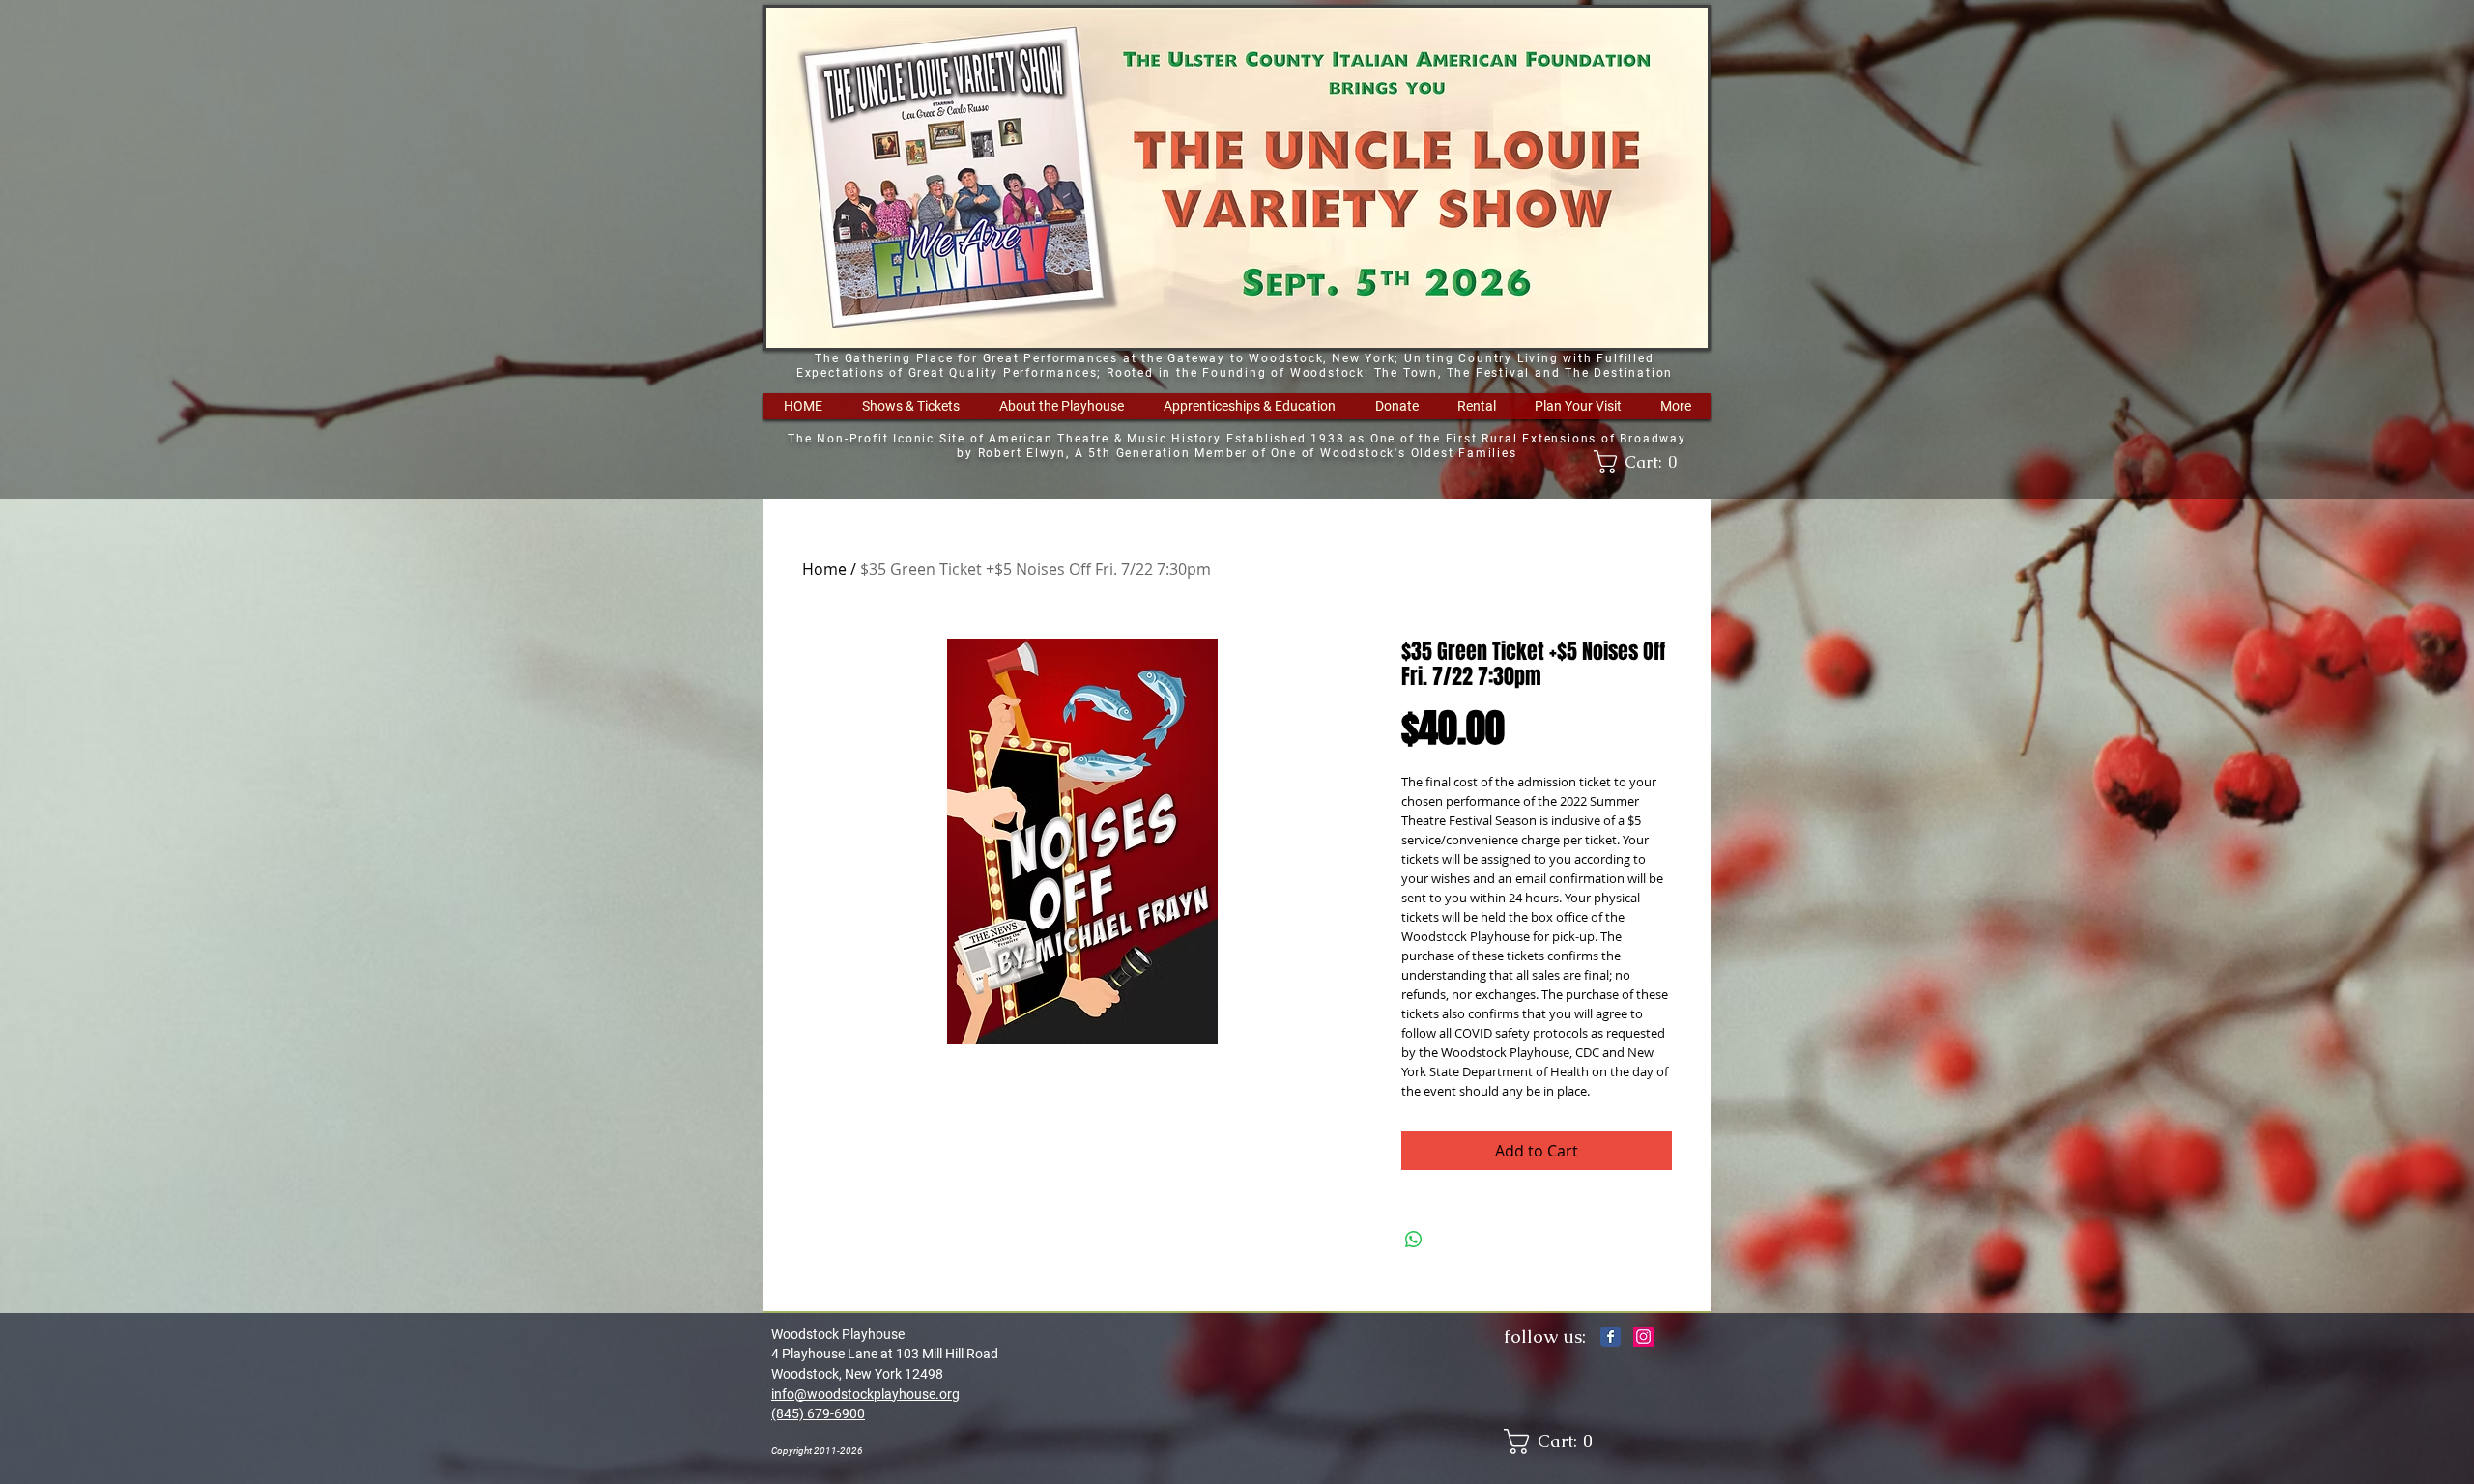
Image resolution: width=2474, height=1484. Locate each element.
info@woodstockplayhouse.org (865, 1394)
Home (824, 569)
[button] (910, 406)
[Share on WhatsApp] (1414, 1240)
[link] (1642, 462)
